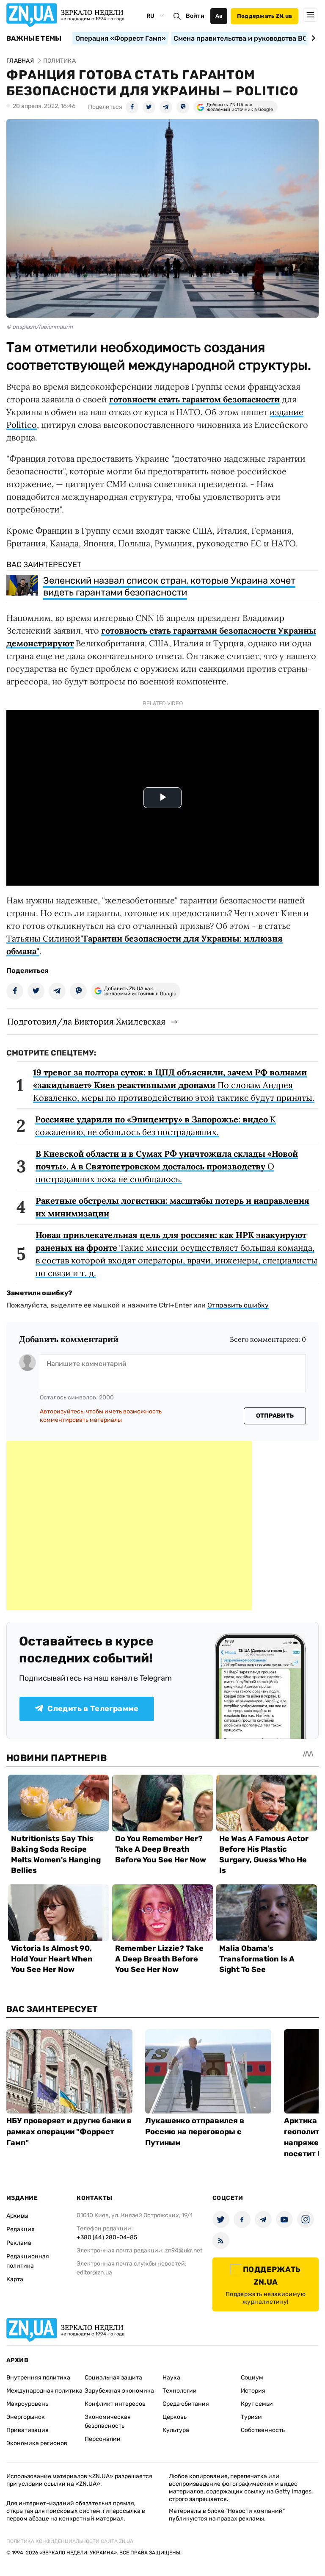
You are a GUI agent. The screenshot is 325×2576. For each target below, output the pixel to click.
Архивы (17, 2216)
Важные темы (34, 39)
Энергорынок (26, 2417)
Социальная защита (113, 2378)
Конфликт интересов (115, 2404)
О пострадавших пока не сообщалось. (167, 1166)
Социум (252, 2378)
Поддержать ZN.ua (264, 16)
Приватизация (28, 2430)
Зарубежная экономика (119, 2391)
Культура (176, 2430)
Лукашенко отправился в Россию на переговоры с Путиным (195, 2132)
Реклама (19, 2243)
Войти (195, 16)
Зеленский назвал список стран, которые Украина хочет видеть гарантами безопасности (169, 586)
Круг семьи (257, 2404)
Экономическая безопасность (108, 2421)
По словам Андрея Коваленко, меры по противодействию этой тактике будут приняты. (174, 1085)
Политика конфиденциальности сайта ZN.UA (70, 2541)
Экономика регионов (37, 2443)
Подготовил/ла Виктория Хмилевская (86, 1021)
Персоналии (103, 2439)
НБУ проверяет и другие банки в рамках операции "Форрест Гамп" (69, 2132)
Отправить (275, 1416)
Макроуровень (27, 2404)
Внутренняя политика (38, 2378)
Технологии (180, 2391)
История (253, 2391)
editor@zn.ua (94, 2273)
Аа (219, 16)
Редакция (21, 2229)
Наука (171, 2378)
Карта (15, 2279)
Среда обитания (186, 2404)
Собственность (263, 2430)
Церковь (175, 2417)
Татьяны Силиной (43, 938)
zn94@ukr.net (184, 2251)
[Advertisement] (129, 1526)
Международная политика (44, 2391)
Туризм (251, 2417)
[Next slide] (312, 38)
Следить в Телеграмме (93, 1709)
